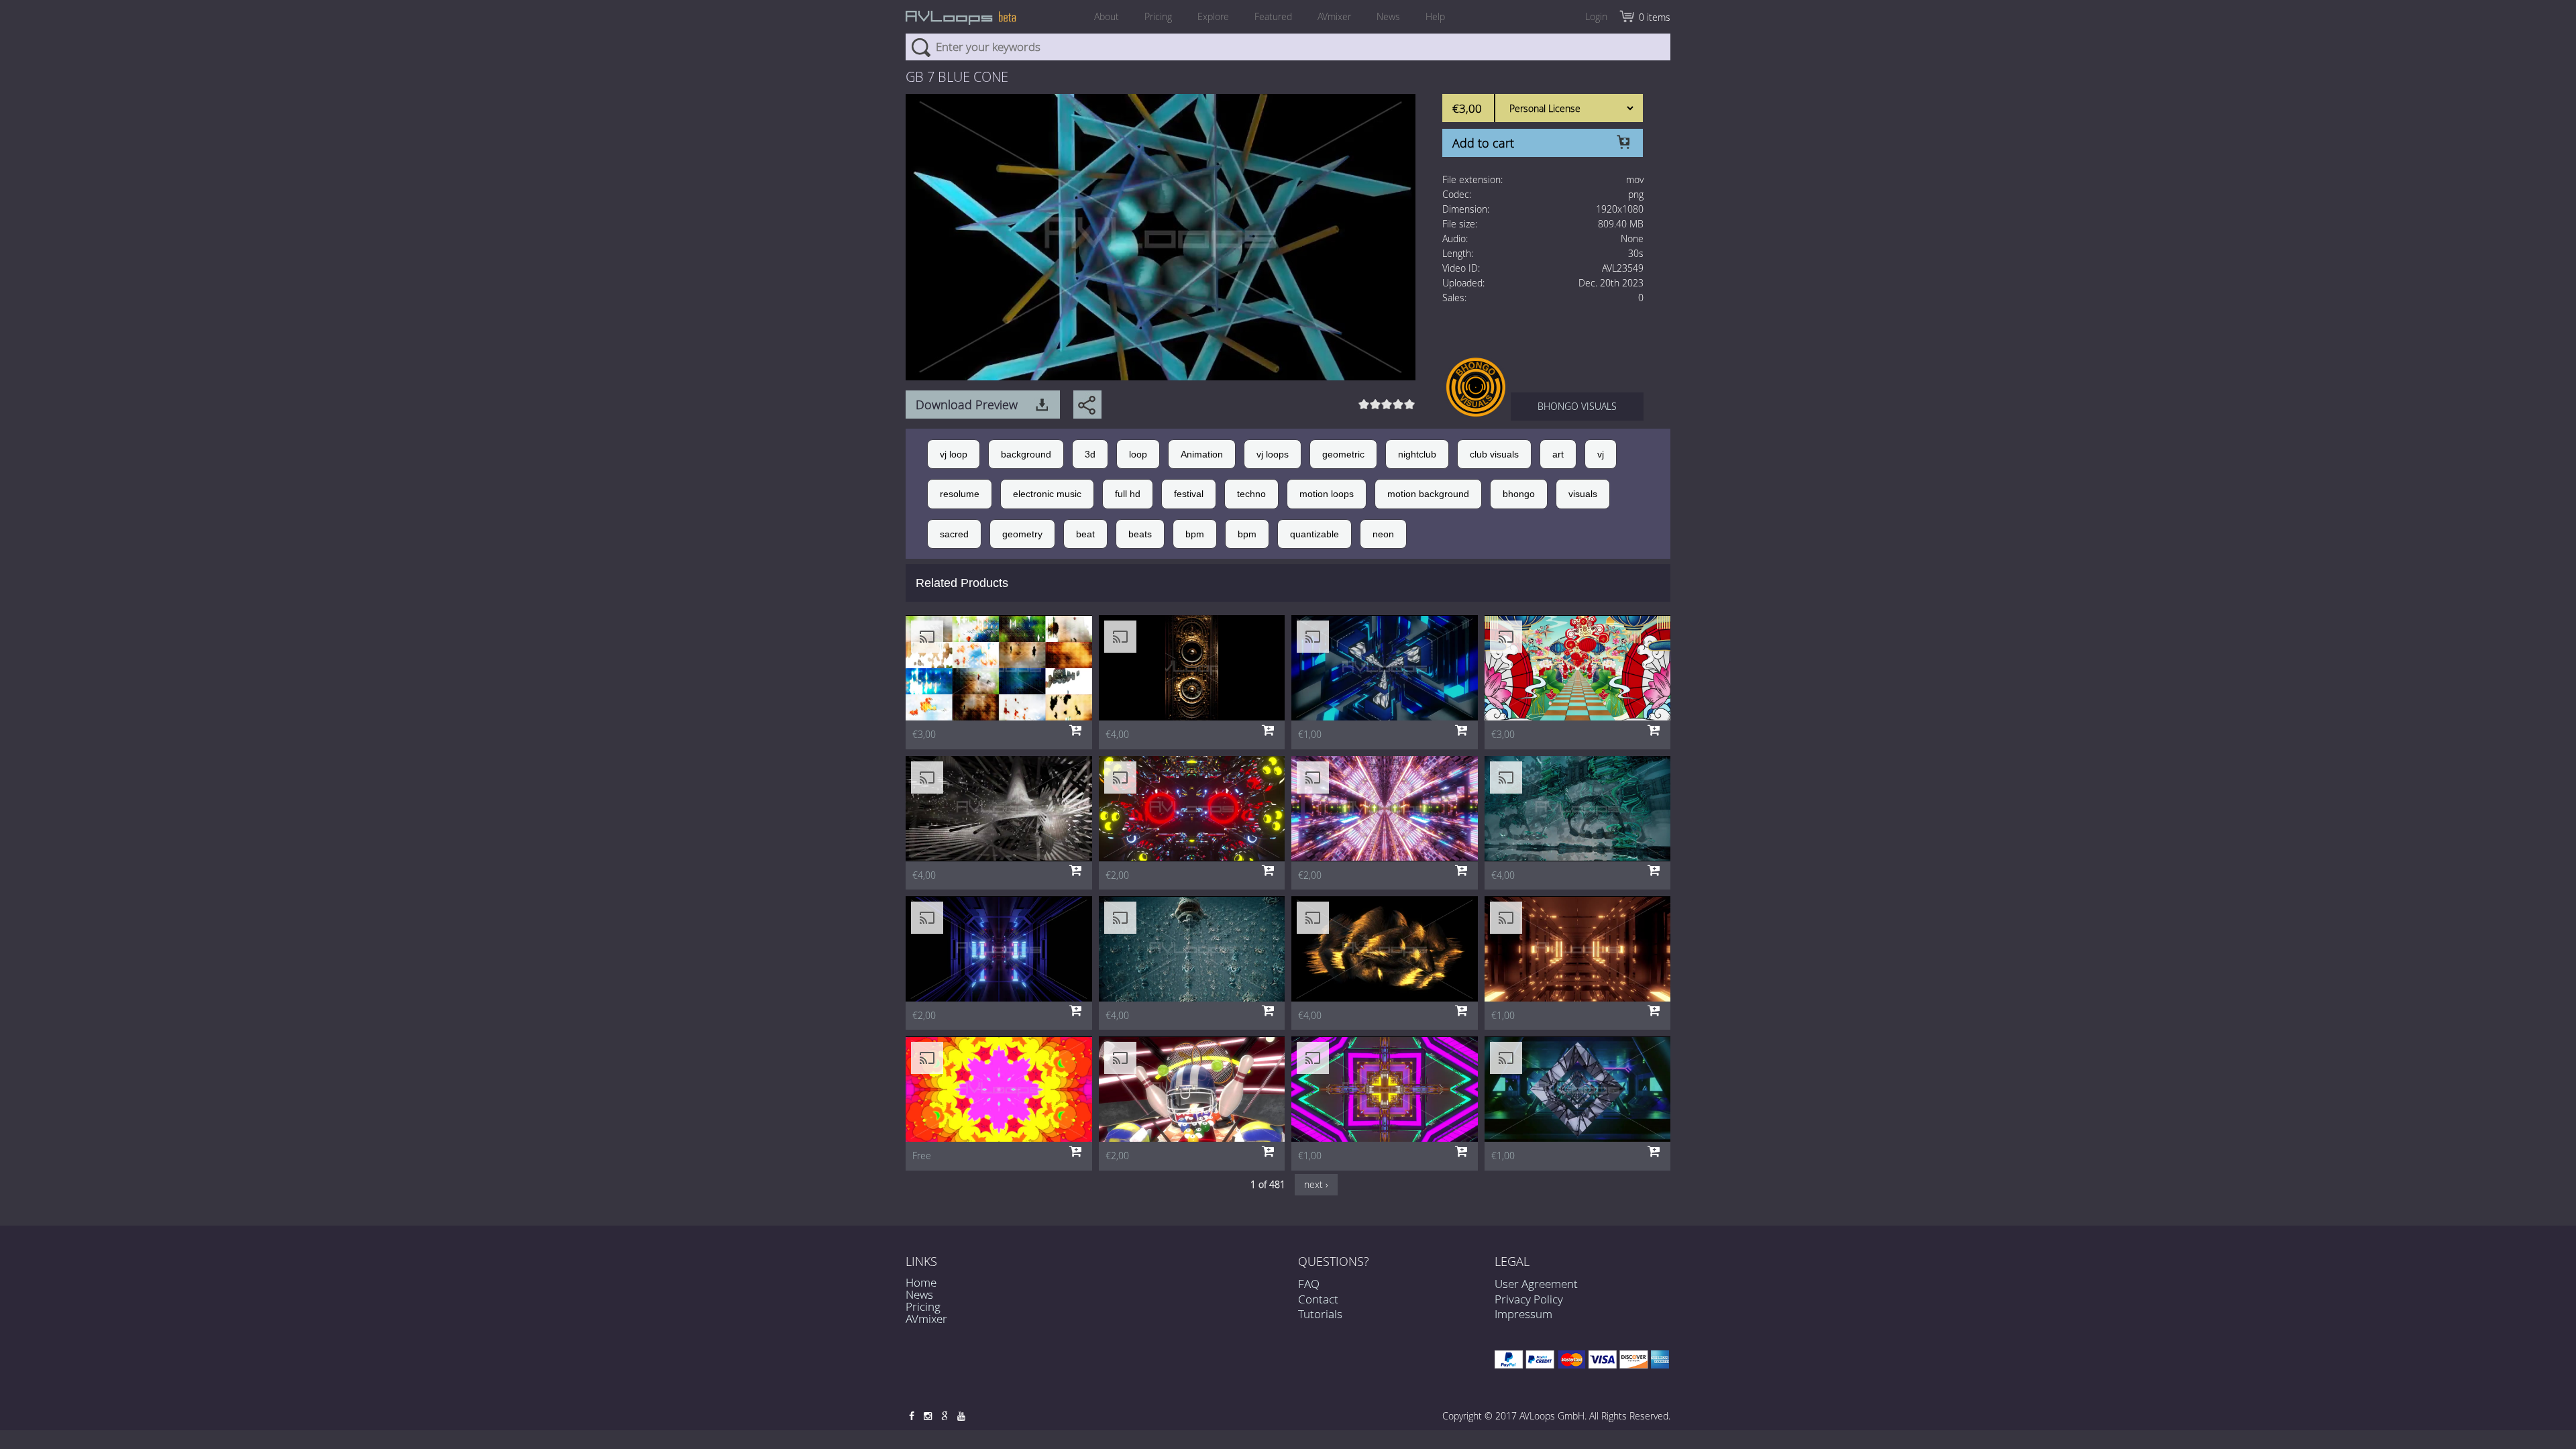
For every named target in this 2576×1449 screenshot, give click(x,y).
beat (1085, 534)
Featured (1273, 16)
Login (1596, 16)
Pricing (1158, 16)
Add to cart (1483, 143)
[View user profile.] (1476, 386)
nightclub (1417, 454)
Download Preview (967, 405)
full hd (1128, 494)
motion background (1428, 494)
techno (1251, 494)
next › (1316, 1184)
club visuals (1494, 454)
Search (921, 47)
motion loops (1327, 494)
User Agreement (1536, 1284)
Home (921, 1282)
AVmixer (1334, 16)
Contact (1318, 1299)
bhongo (1519, 494)
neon (1383, 534)
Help (1435, 16)
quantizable (1314, 534)
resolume (960, 494)
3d (1090, 454)
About (1107, 16)
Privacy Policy (1529, 1299)
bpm (1195, 534)
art (1558, 454)
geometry (1022, 534)
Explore (1213, 16)
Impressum (1523, 1314)
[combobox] (1288, 47)
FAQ (1309, 1284)
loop (1138, 454)
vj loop (954, 454)
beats (1140, 534)
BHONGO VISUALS (1577, 406)
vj (1601, 454)
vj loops (1273, 454)
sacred (954, 534)
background (1026, 454)
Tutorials (1320, 1314)
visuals (1583, 494)
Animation (1202, 454)
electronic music (1047, 494)
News (1388, 16)
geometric (1343, 454)
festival (1189, 494)
